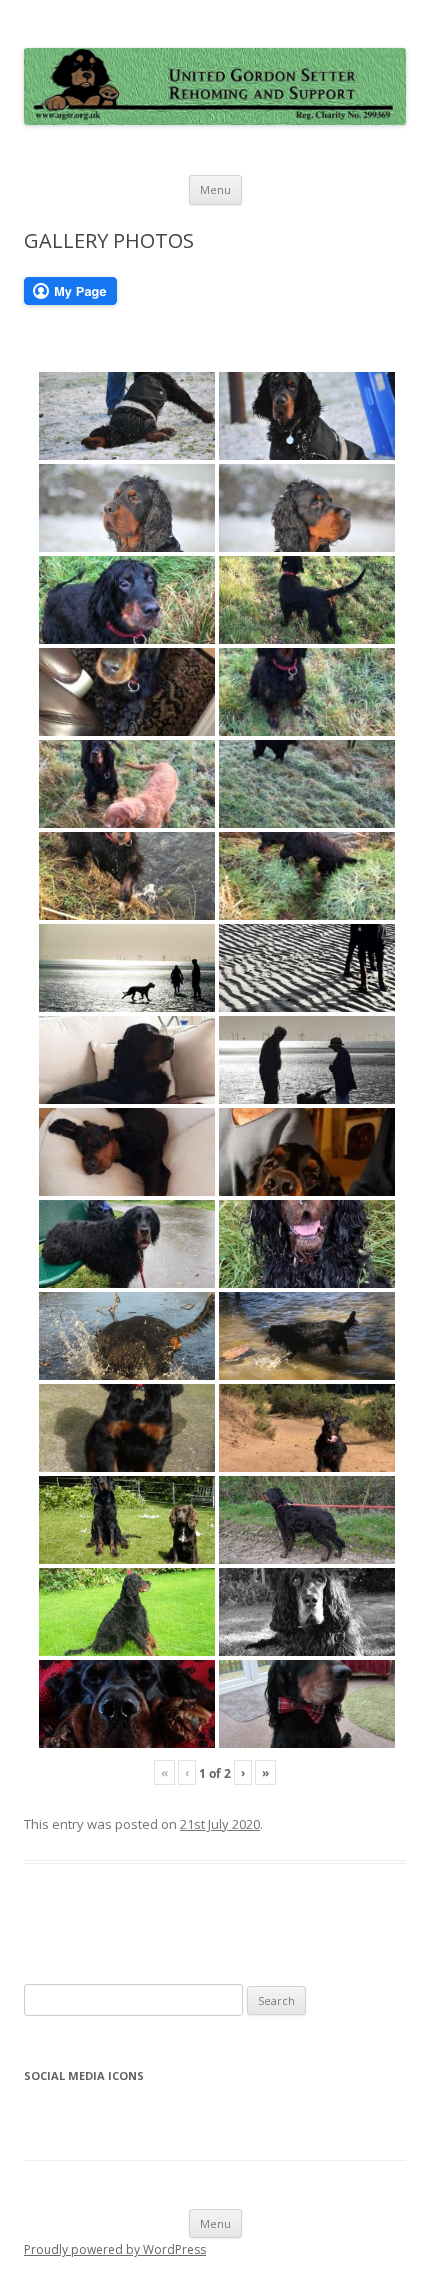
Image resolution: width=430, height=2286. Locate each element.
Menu (215, 189)
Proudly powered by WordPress (115, 2249)
